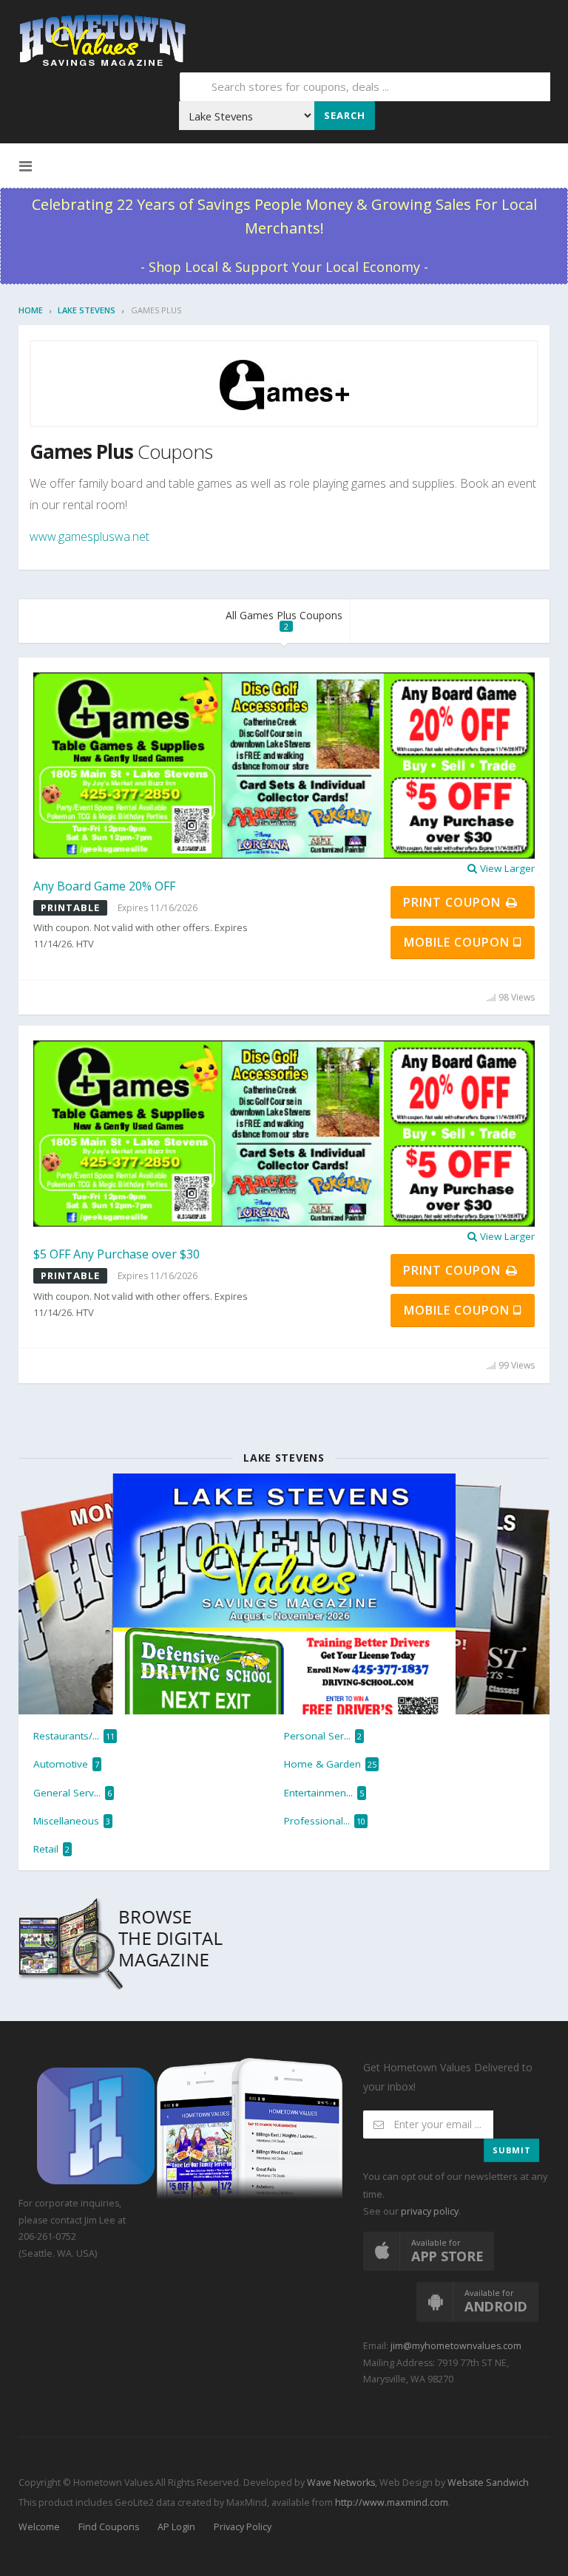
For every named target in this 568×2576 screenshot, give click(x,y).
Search (345, 115)
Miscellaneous (72, 1821)
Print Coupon (454, 902)
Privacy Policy (243, 2527)
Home (31, 310)
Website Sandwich (487, 2483)
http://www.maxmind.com (392, 2502)
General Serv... (72, 1793)
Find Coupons (109, 2527)
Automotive (66, 1764)
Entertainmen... (324, 1793)
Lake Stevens (87, 310)
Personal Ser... (323, 1736)
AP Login (176, 2527)
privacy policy (430, 2211)
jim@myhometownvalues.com (456, 2346)
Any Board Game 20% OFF (104, 886)
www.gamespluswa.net (89, 536)
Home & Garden (330, 1764)
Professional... (325, 1821)
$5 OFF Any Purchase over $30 (116, 1254)
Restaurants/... (74, 1736)
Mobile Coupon (459, 942)
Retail (51, 1849)
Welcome (39, 2527)
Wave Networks (340, 2483)
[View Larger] (284, 765)
